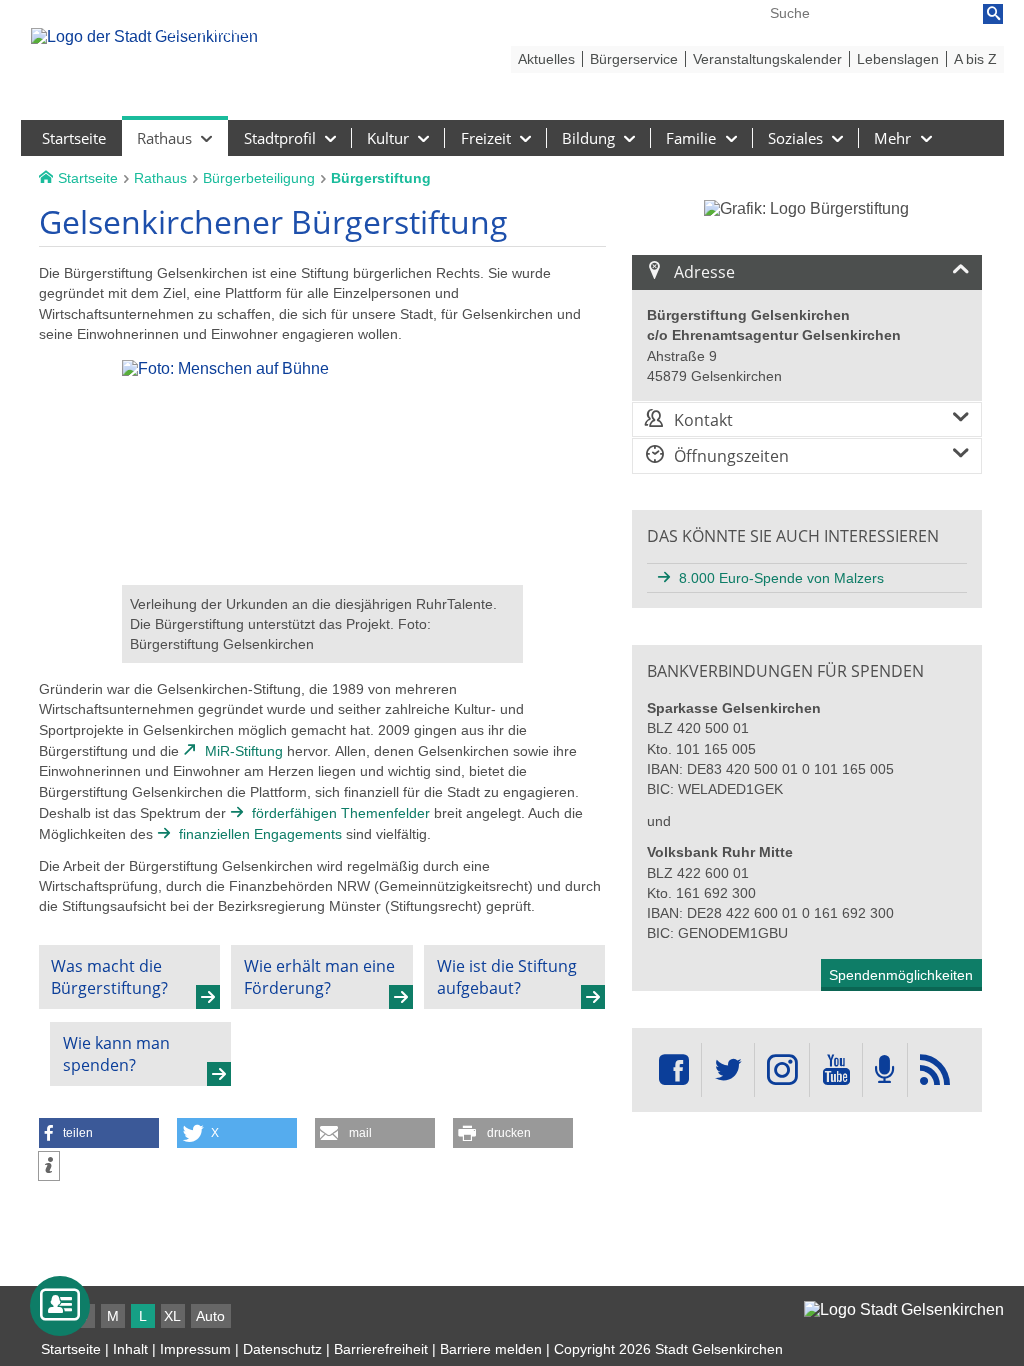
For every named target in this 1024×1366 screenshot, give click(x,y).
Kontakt (703, 420)
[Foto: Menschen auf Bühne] (322, 575)
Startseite (71, 1349)
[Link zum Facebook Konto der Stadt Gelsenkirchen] (674, 1070)
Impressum (195, 1349)
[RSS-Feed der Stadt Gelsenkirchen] (935, 1070)
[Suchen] (993, 14)
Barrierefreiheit (381, 1349)
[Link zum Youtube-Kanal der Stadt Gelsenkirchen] (835, 1070)
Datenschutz (282, 1349)
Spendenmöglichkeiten (901, 975)
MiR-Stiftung (244, 751)
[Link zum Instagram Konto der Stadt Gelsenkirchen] (782, 1070)
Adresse (704, 272)
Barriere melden (491, 1349)
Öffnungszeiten (731, 456)
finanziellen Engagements (260, 834)
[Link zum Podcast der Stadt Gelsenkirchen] (885, 1070)
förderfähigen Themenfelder (341, 813)
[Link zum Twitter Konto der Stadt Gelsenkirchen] (728, 1070)
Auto (210, 1316)
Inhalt (130, 1349)
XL (172, 1316)
